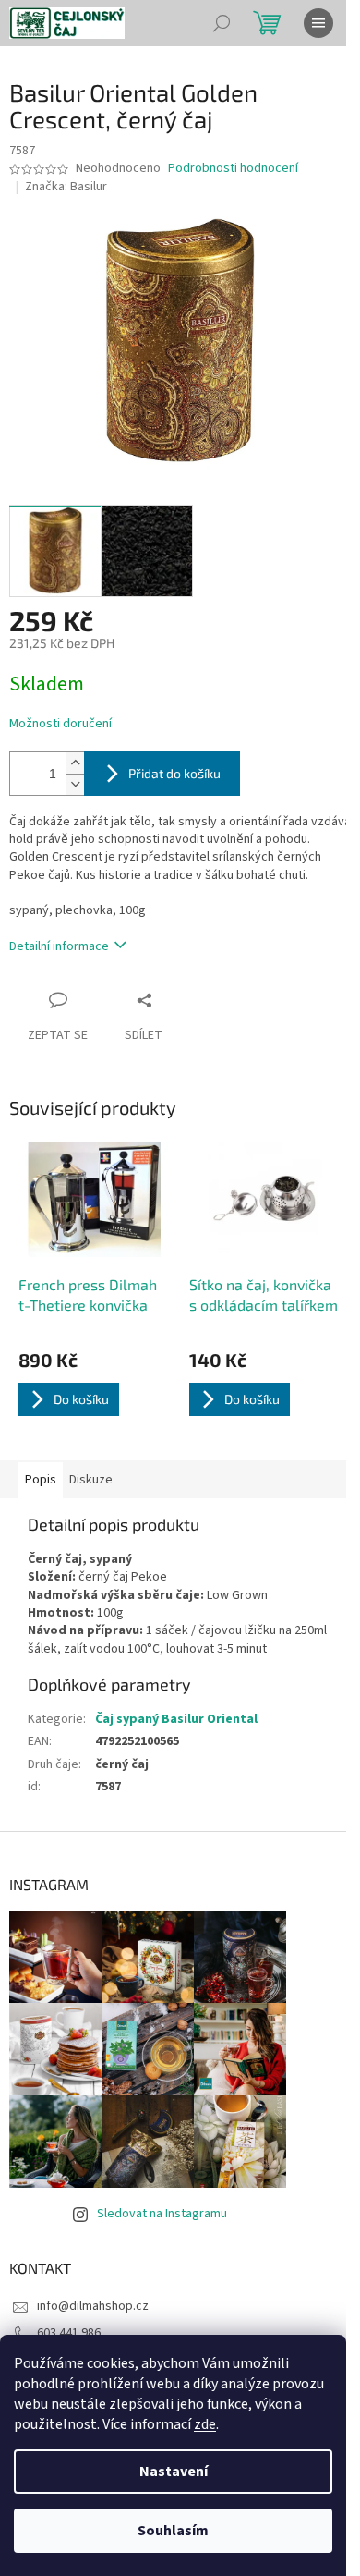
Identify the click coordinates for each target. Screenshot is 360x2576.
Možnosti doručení (60, 724)
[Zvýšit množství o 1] (75, 763)
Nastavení (174, 2472)
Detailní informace (59, 946)
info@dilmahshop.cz (93, 2306)
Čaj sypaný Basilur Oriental (176, 1719)
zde (205, 2424)
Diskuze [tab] (91, 1480)
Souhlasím (173, 2531)
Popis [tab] (41, 1480)
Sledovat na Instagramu (162, 2214)
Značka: (66, 187)
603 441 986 (69, 2333)
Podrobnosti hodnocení (233, 169)
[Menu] (318, 23)
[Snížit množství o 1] (75, 784)
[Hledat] (222, 23)
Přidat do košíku (174, 773)
